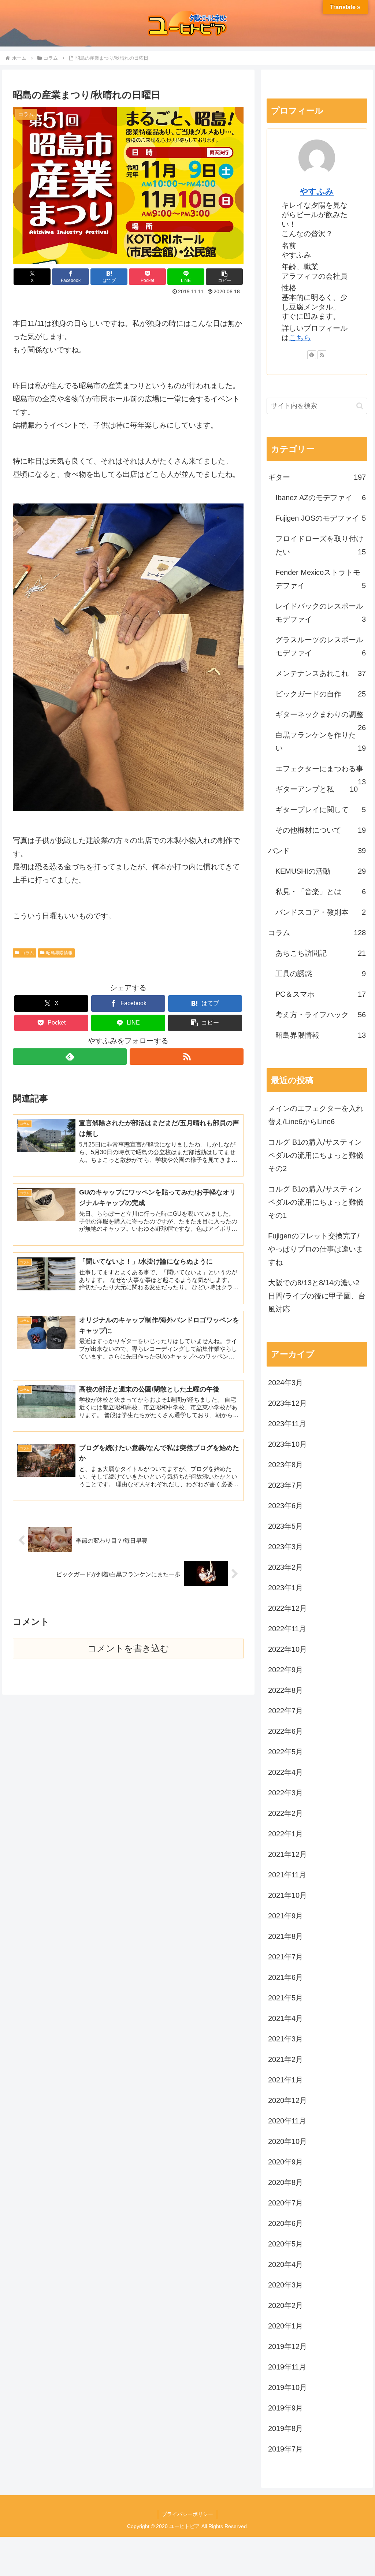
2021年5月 (285, 1998)
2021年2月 (285, 2059)
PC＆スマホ (320, 994)
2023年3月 (285, 1547)
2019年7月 (285, 2449)
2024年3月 (285, 1383)
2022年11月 (287, 1629)
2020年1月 (285, 2326)
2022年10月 (287, 1649)
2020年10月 (287, 2141)
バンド (317, 851)
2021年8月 (285, 1936)
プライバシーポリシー (187, 2514)
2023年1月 (285, 1588)
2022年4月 (285, 1772)
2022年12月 (287, 1608)
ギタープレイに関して (320, 810)
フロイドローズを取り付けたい (320, 545)
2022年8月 (285, 1690)
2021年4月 (285, 2018)
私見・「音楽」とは (320, 892)
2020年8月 (285, 2182)
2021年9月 (285, 1916)
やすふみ (317, 191)
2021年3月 (285, 2039)
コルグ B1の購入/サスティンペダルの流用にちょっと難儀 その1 (316, 1202)
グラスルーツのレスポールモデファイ (320, 646)
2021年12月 (287, 1854)
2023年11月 (287, 1424)
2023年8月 (285, 1465)
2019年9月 (285, 2408)
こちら (300, 338)
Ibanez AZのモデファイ (320, 498)
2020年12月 (287, 2100)
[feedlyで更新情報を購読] (70, 1057)
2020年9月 (285, 2162)
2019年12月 (287, 2346)
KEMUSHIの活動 (320, 871)
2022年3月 (285, 1793)
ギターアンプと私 (316, 789)
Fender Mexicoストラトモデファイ (320, 579)
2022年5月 (285, 1752)
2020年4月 (285, 2264)
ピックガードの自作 (320, 694)
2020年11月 (287, 2121)
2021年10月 (287, 1895)
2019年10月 (287, 2387)
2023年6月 (285, 1506)
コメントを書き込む (128, 1648)
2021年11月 (287, 1875)
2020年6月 (285, 2223)
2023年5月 (285, 1526)
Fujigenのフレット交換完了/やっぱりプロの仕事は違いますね (316, 1249)
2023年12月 (287, 1403)
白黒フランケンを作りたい (320, 741)
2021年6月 (285, 1977)
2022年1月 (285, 1834)
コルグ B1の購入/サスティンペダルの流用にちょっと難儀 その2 (316, 1155)
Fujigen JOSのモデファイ (320, 518)
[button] (224, 277)
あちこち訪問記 (320, 953)
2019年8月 (285, 2428)
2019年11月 (287, 2367)
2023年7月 (285, 1485)
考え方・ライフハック (320, 1015)
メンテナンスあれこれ (320, 673)
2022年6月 (285, 1731)
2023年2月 (285, 1567)
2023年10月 (287, 1444)
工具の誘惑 (320, 974)
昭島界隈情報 (59, 953)
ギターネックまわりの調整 (320, 718)
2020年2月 (285, 2305)
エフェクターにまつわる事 (320, 772)
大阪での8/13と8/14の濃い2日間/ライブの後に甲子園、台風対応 (317, 1296)
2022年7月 (285, 1711)
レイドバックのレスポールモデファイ (320, 613)
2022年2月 (285, 1813)
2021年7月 (285, 1957)
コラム (27, 953)
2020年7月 (285, 2203)
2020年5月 (285, 2244)
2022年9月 (285, 1670)
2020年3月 (285, 2285)
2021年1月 (285, 2080)
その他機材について (320, 830)
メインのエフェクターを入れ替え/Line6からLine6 (316, 1115)
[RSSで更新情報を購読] (187, 1057)
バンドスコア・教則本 (320, 912)
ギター (317, 477)
